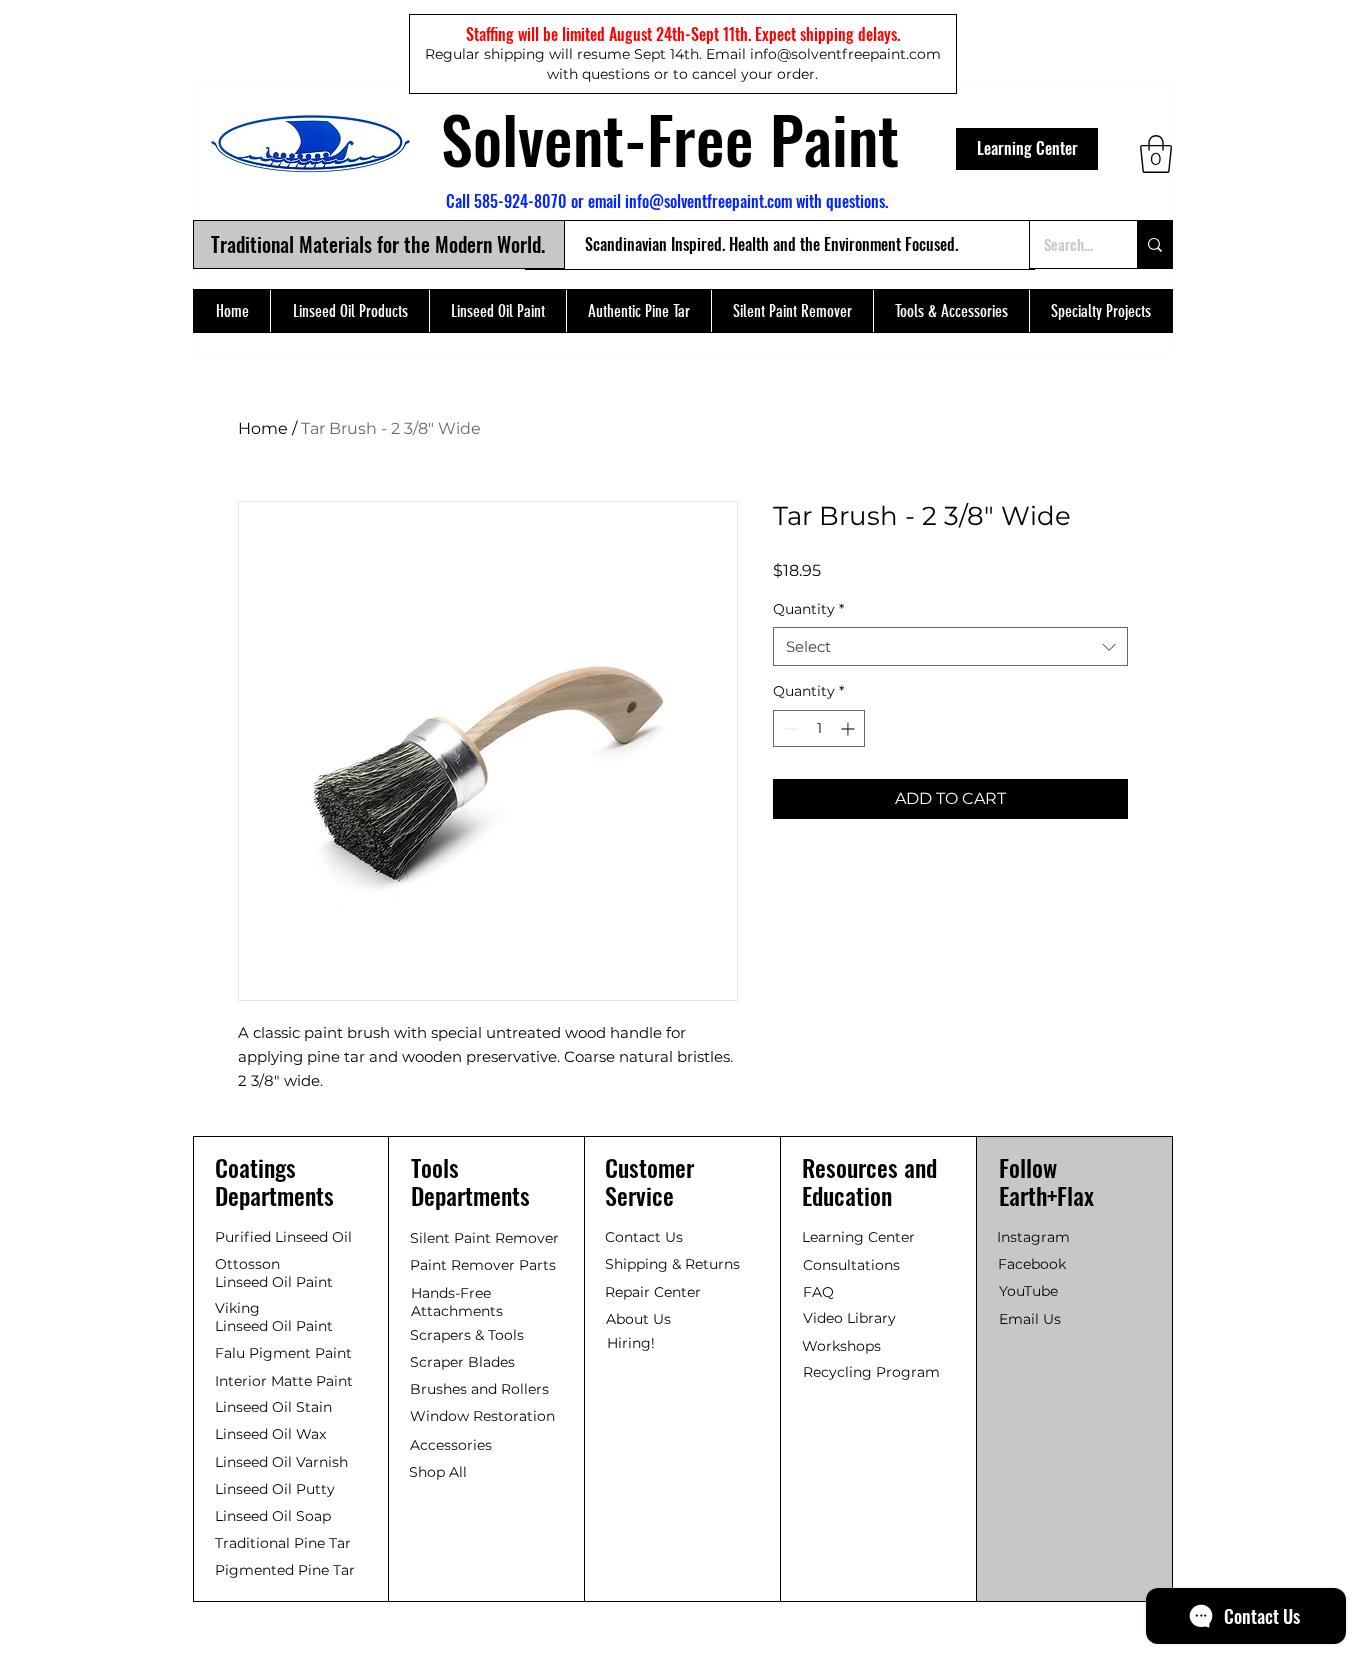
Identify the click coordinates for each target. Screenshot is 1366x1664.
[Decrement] (788, 728)
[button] (1156, 154)
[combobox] (950, 646)
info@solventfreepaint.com (708, 201)
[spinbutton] (819, 728)
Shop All (438, 1472)
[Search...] (1154, 244)
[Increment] (849, 728)
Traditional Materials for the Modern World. (378, 244)
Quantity (808, 609)
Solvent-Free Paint (670, 138)
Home (263, 428)
